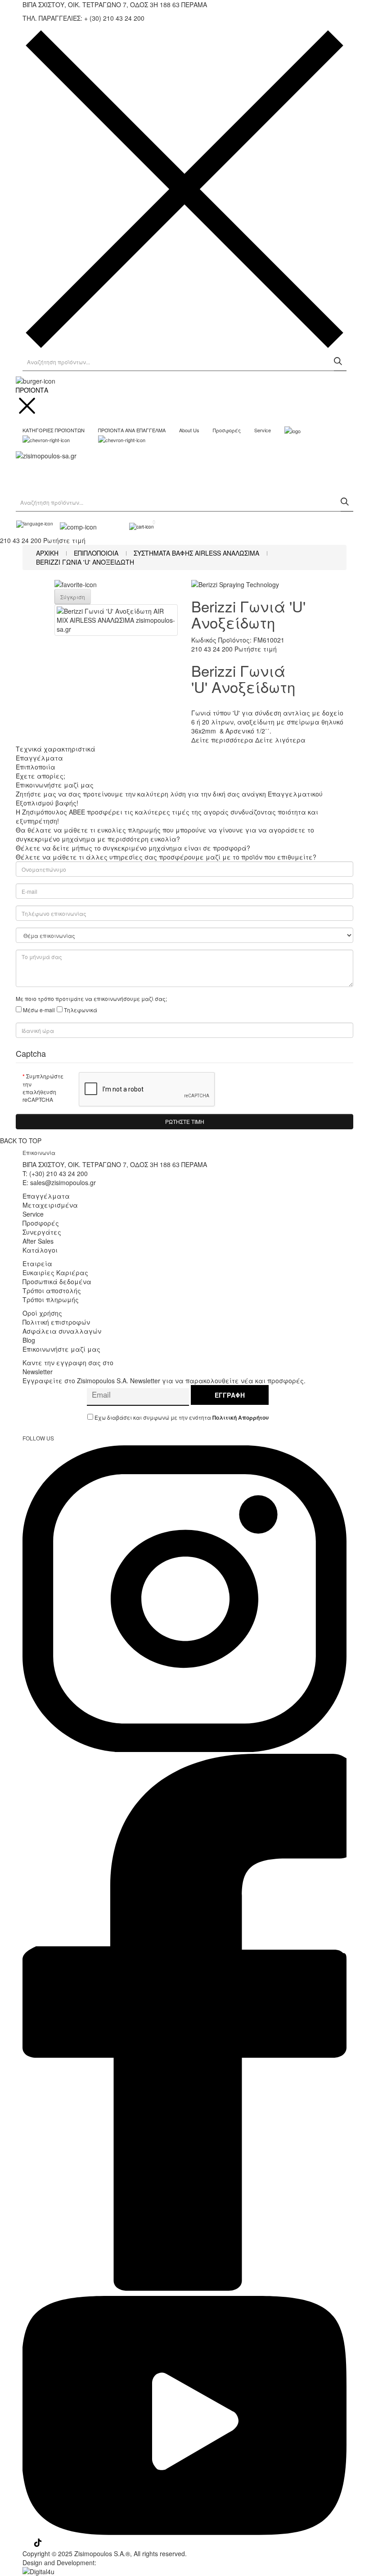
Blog (29, 1340)
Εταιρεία (37, 1263)
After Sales (38, 1241)
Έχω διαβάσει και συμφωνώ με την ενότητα (181, 1417)
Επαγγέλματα (46, 1196)
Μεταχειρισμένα (50, 1205)
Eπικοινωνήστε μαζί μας (61, 1349)
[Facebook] (184, 2291)
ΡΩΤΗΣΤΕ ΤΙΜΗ (185, 1121)
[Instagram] (184, 1749)
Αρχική (47, 553)
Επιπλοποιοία (96, 553)
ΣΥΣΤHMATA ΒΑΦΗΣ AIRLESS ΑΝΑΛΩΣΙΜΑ (196, 553)
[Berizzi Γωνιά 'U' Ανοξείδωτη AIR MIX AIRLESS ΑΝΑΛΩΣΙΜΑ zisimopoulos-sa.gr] (116, 620)
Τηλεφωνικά (81, 1010)
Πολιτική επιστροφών (56, 1322)
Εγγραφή (230, 1395)
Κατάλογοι (40, 1250)
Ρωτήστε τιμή (64, 540)
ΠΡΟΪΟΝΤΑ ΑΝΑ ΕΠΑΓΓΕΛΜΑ (132, 430)
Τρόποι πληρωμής (51, 1299)
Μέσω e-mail (39, 1010)
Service (263, 430)
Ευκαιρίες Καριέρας (55, 1272)
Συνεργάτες (42, 1232)
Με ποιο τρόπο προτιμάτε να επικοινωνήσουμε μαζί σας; (91, 998)
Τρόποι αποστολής (52, 1290)
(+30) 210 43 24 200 (58, 1173)
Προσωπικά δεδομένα (57, 1281)
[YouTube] (184, 2534)
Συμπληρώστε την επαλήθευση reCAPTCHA (43, 1088)
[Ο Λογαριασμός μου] (116, 525)
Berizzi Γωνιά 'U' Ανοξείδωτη (85, 562)
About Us (189, 430)
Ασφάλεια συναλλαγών (62, 1331)
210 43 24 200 (21, 540)
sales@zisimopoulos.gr (63, 1182)
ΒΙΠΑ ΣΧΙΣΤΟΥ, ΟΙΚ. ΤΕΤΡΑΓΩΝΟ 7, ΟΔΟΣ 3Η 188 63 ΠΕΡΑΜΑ (115, 1164)
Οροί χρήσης (42, 1313)
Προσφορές (227, 430)
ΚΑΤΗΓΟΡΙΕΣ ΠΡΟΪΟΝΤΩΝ (54, 430)
